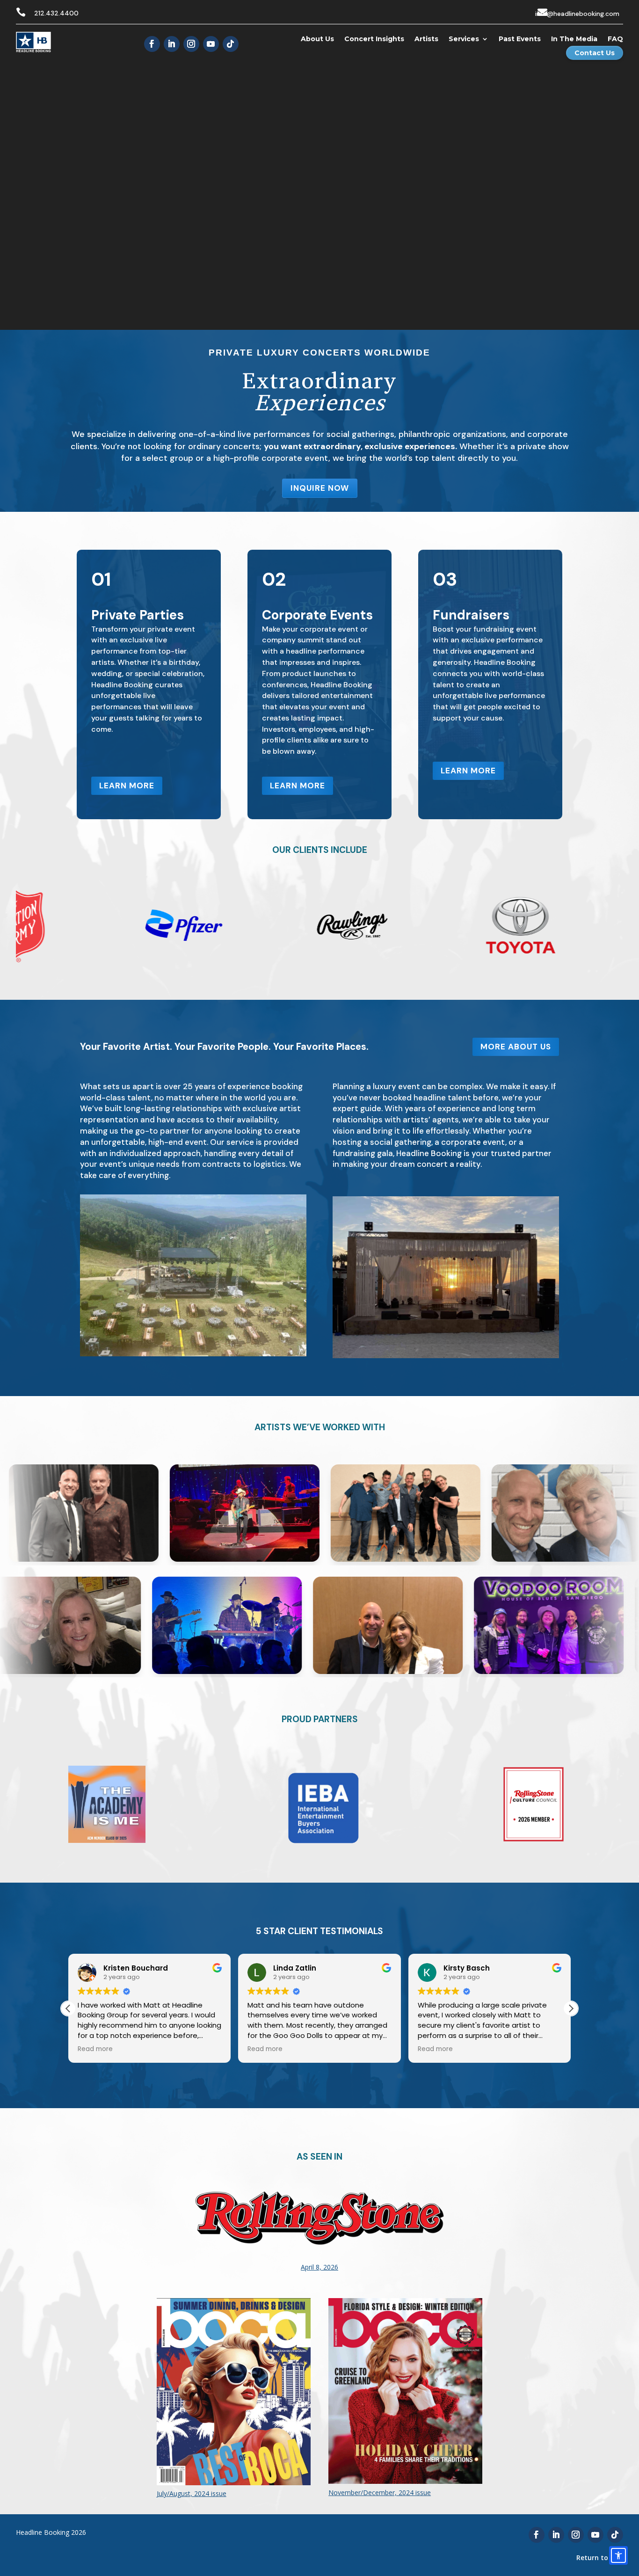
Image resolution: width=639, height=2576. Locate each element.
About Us (317, 39)
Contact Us (595, 53)
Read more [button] (127, 2049)
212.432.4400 (56, 13)
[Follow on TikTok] (231, 44)
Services (464, 39)
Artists (426, 39)
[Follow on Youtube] (211, 44)
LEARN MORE (127, 786)
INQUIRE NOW (320, 488)
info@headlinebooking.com (577, 14)
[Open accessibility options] (618, 2555)
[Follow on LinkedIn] (172, 44)
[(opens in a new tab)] (319, 2289)
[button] (571, 2008)
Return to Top (600, 2558)
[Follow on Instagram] (191, 44)
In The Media (574, 39)
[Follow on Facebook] (152, 44)
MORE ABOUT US (516, 1047)
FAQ (615, 39)
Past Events (520, 39)
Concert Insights (374, 39)
